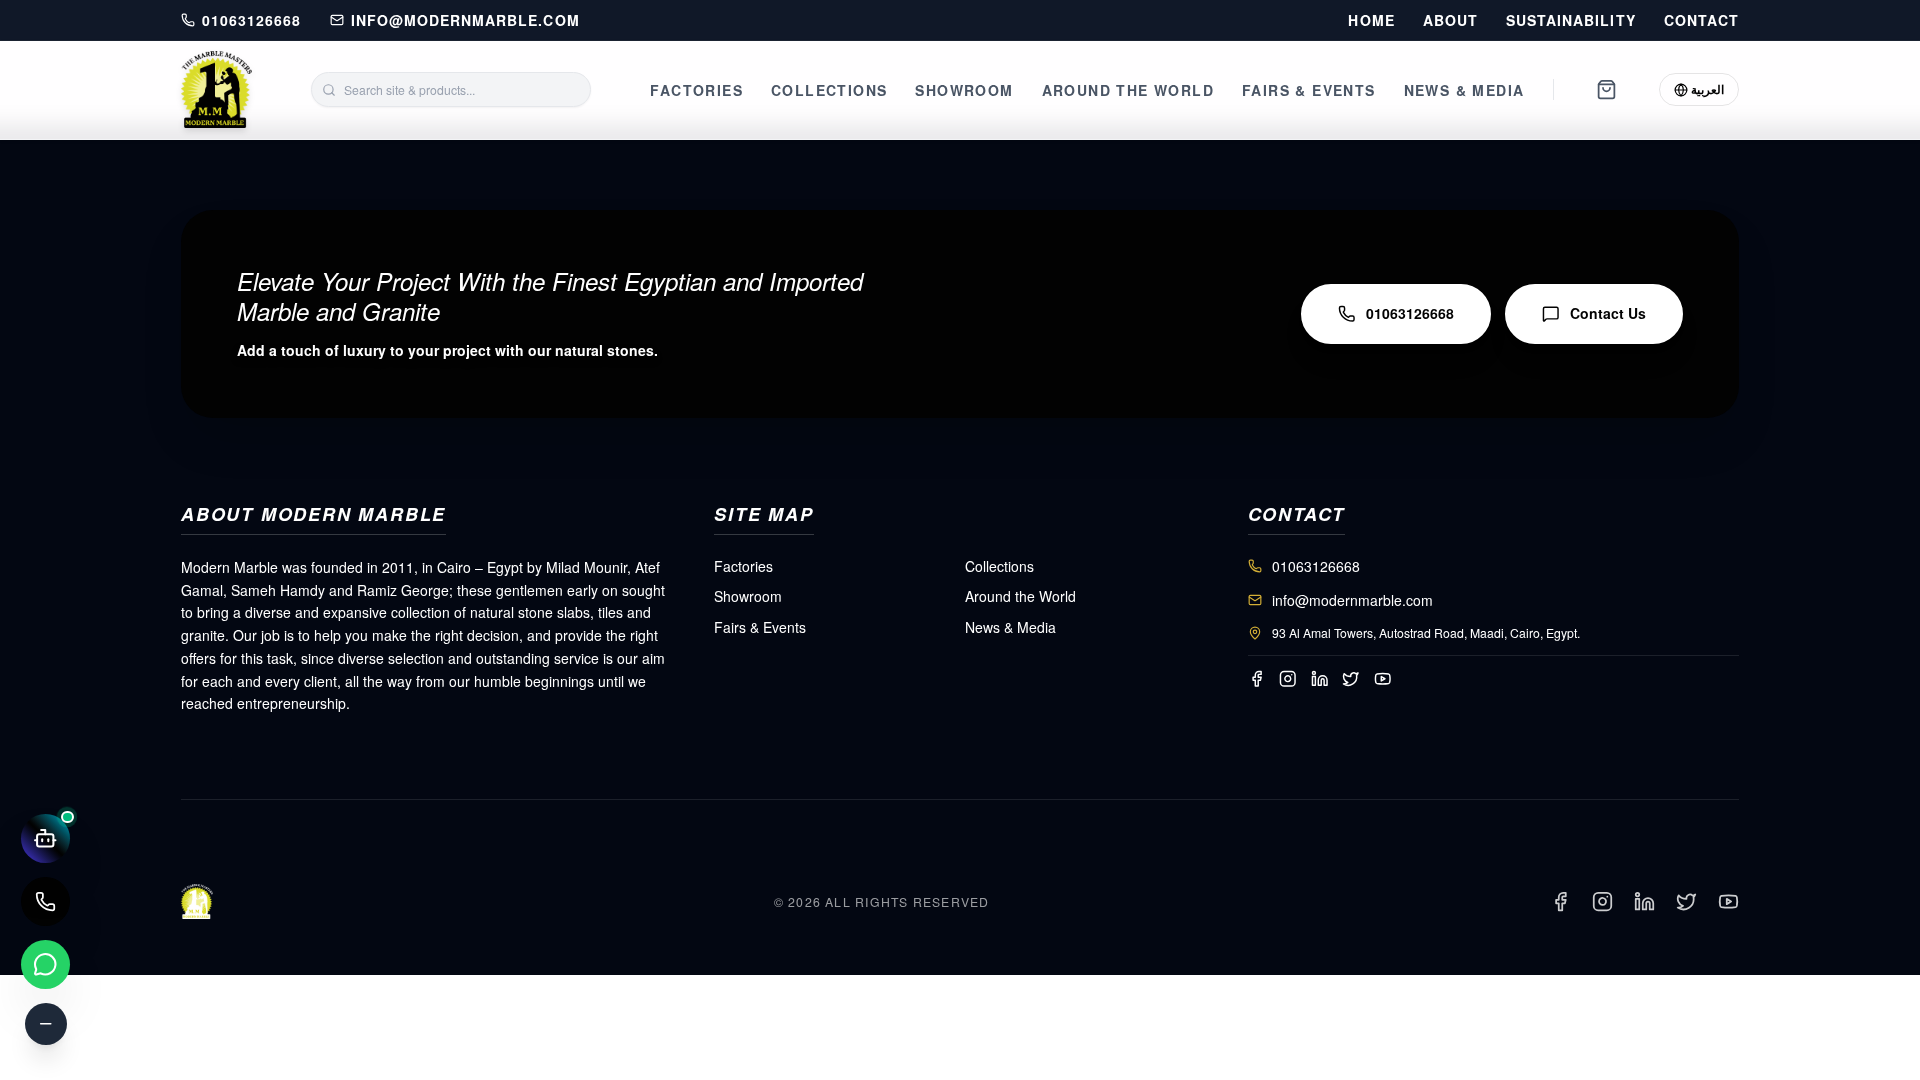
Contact (1701, 20)
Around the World (1128, 90)
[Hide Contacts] (46, 1024)
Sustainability (1571, 20)
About (1450, 20)
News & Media (1464, 90)
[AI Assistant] (45, 838)
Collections (829, 90)
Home (1371, 20)
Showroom (964, 90)
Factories (696, 90)
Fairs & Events (1309, 90)
